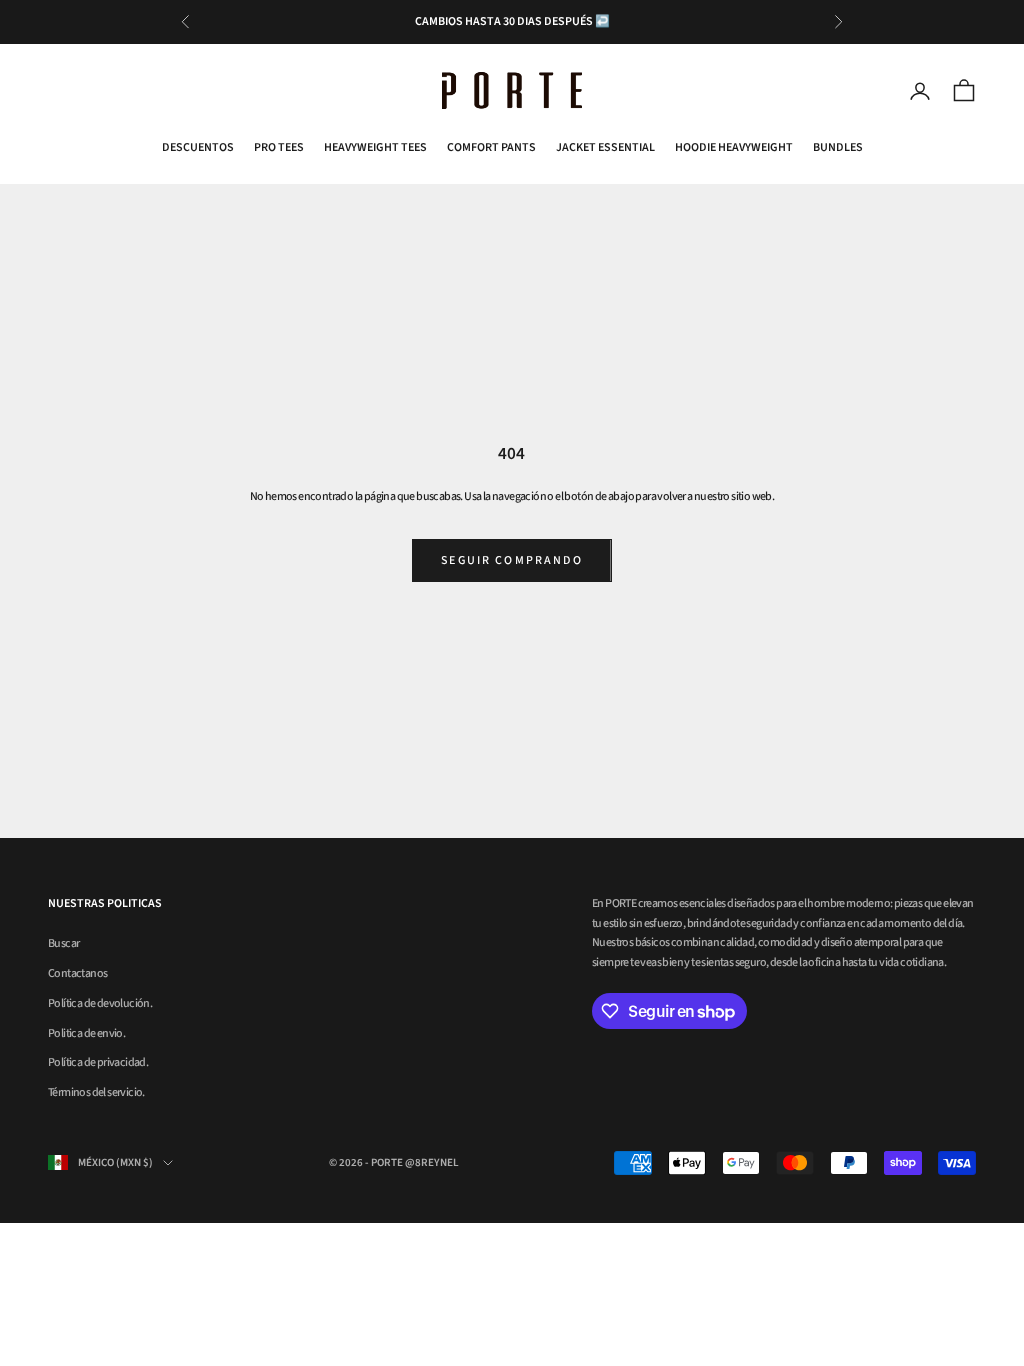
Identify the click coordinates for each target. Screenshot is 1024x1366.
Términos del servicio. (96, 1092)
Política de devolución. (100, 1003)
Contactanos (77, 973)
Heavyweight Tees (375, 147)
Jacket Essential (605, 147)
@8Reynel (432, 1162)
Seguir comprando (512, 560)
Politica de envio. (86, 1033)
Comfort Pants (491, 147)
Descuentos (198, 147)
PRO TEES (279, 147)
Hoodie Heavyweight (734, 147)
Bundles (838, 147)
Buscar (63, 943)
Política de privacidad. (98, 1062)
